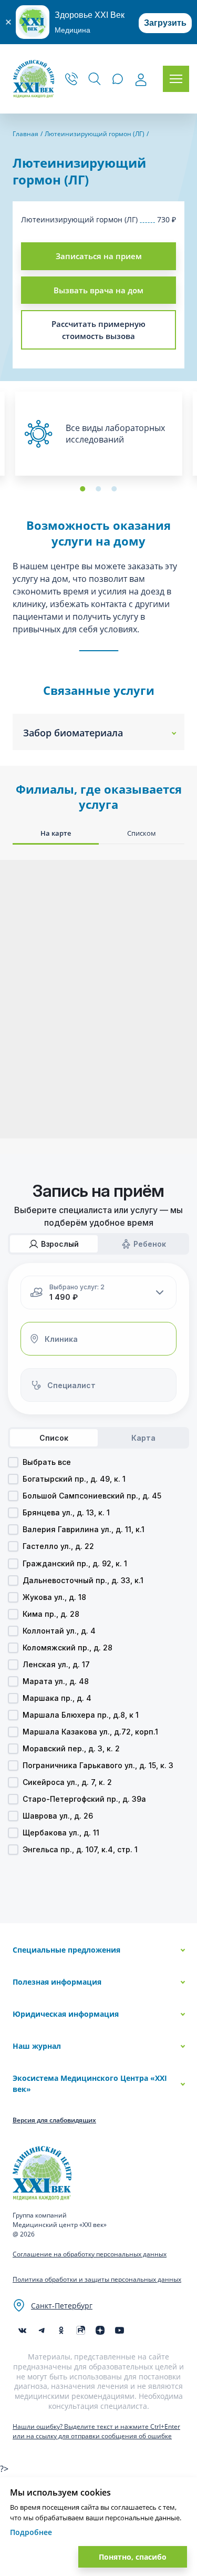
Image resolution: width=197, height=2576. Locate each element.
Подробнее (31, 2532)
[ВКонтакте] (22, 2330)
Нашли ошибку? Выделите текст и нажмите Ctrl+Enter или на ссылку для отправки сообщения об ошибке (96, 2431)
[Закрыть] (8, 22)
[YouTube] (120, 2330)
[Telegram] (42, 2330)
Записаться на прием (99, 256)
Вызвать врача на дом (98, 290)
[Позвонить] (71, 79)
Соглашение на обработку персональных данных (90, 2254)
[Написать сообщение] (118, 79)
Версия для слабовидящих (54, 2120)
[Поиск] (95, 79)
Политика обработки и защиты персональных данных (97, 2279)
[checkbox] (13, 1462)
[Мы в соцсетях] (61, 2330)
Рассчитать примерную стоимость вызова (98, 330)
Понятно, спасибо (133, 2557)
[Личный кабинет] (141, 80)
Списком (142, 833)
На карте (56, 833)
